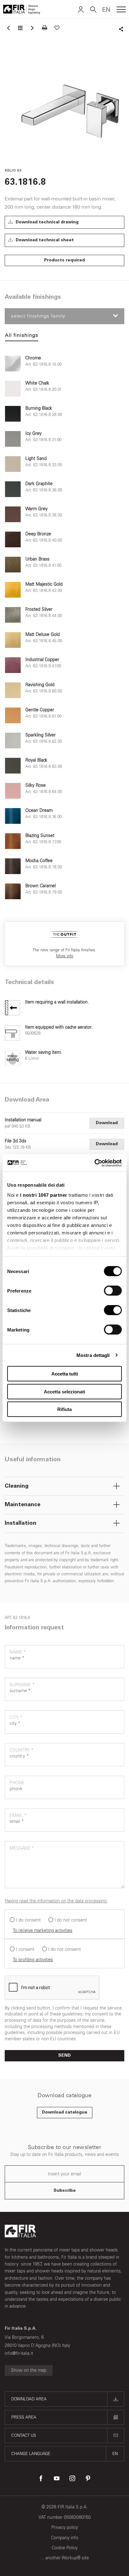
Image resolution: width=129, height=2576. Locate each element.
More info (65, 956)
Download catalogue (65, 2113)
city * (16, 1717)
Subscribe (65, 2191)
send (64, 2056)
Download (107, 1123)
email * (18, 1816)
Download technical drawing (46, 222)
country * (21, 1750)
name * (18, 1652)
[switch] (113, 1291)
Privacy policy (65, 2527)
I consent (25, 1949)
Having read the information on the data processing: (56, 1901)
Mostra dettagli (93, 1355)
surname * (22, 1685)
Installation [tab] (21, 1523)
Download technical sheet (44, 240)
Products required (64, 260)
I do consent (28, 1920)
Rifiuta (64, 1409)
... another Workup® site (65, 2558)
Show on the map (29, 2370)
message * (22, 1848)
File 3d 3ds (15, 1141)
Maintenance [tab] (23, 1505)
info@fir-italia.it (19, 2353)
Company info (65, 2538)
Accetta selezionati (64, 1391)
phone (17, 1783)
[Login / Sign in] (81, 9)
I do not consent (71, 1920)
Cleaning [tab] (17, 1486)
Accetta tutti (65, 1374)
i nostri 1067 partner (44, 1195)
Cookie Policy (65, 2548)
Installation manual (23, 1120)
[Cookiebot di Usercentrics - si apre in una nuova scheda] (94, 1163)
